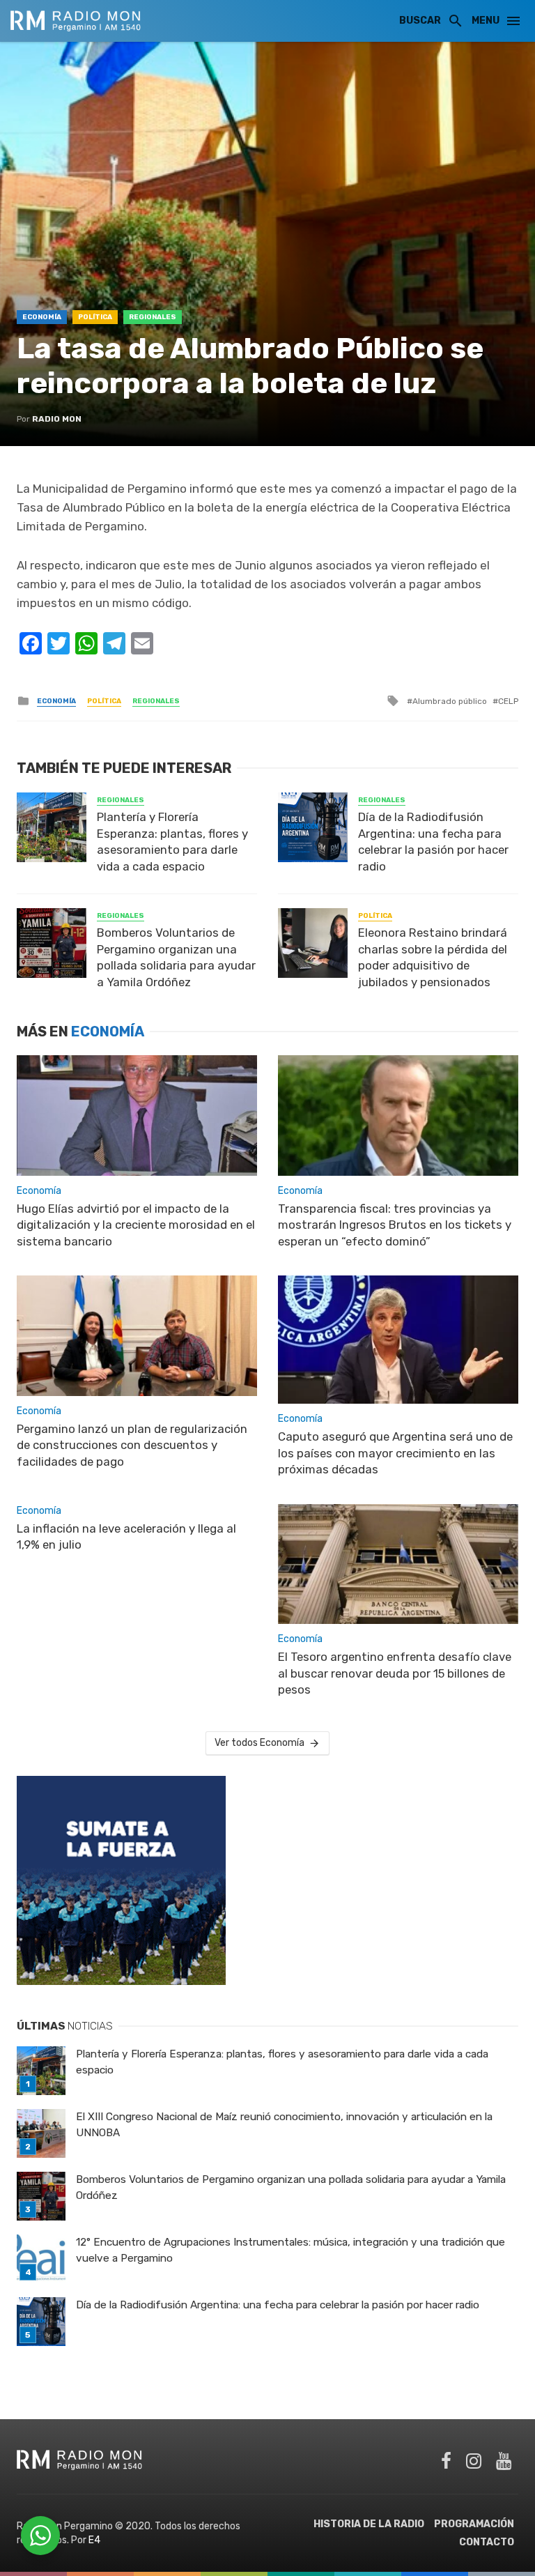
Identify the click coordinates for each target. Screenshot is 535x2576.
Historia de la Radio (369, 2524)
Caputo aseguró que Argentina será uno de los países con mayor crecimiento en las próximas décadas (395, 1453)
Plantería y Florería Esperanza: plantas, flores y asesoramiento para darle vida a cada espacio (172, 842)
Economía (42, 317)
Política (95, 317)
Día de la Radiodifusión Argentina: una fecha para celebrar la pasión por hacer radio (433, 842)
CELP (508, 701)
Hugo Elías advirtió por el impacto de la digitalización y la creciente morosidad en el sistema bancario (136, 1225)
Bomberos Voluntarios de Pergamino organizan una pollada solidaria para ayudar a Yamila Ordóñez (176, 957)
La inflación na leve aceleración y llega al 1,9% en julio (126, 1537)
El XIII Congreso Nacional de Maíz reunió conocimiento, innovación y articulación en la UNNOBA (284, 2125)
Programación (474, 2524)
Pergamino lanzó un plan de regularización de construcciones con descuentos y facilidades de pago (132, 1445)
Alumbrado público (450, 701)
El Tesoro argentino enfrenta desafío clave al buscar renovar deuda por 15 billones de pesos (395, 1673)
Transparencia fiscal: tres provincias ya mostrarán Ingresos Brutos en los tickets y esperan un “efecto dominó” (395, 1225)
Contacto (487, 2542)
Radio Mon (57, 419)
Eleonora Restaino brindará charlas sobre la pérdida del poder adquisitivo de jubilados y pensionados (433, 957)
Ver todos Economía (259, 1743)
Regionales (153, 317)
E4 (94, 2540)
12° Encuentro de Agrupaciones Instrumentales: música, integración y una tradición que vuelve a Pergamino (290, 2250)
